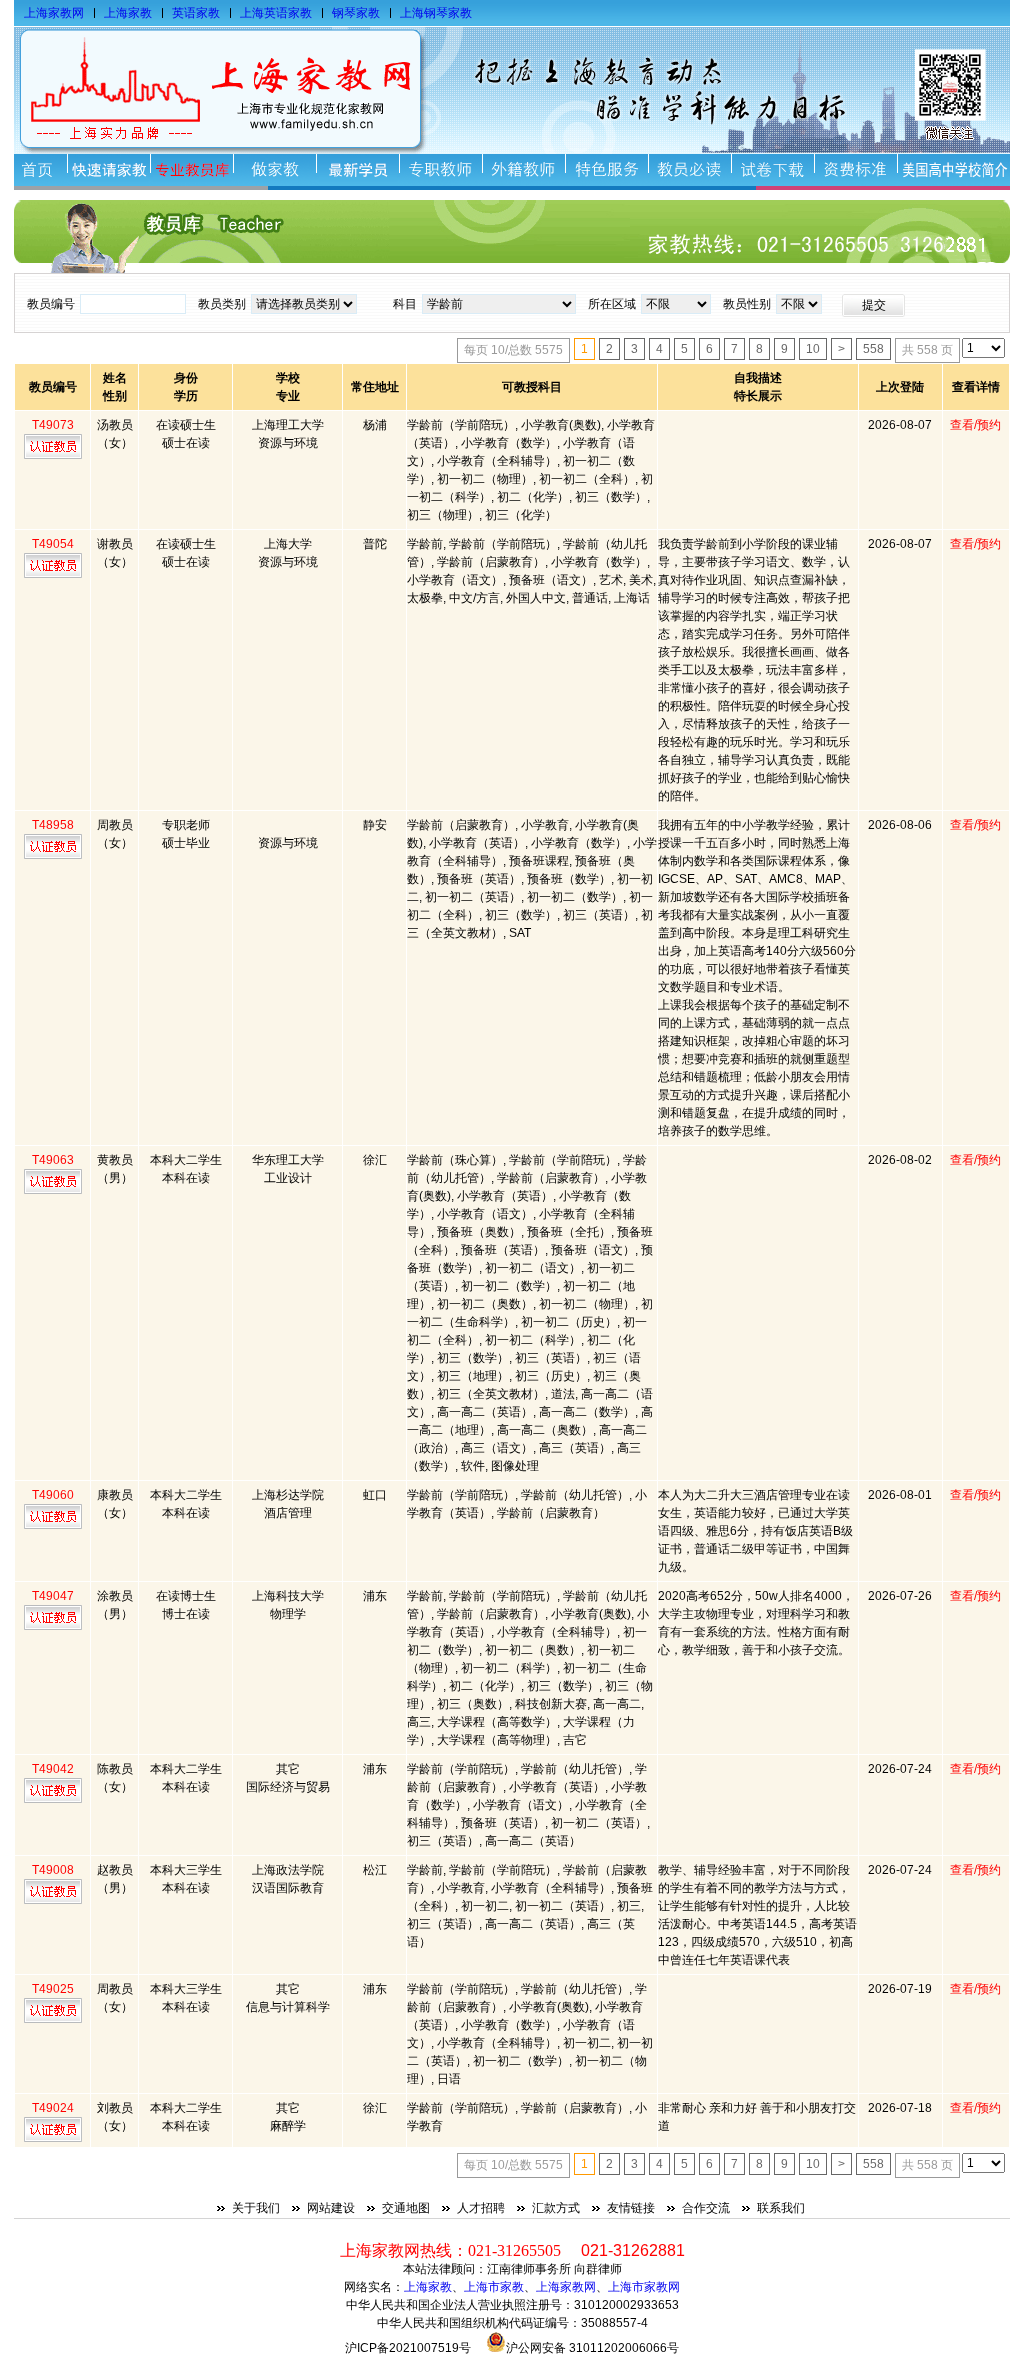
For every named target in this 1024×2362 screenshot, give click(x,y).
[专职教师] (440, 170)
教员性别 (747, 304)
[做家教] (274, 170)
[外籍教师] (523, 170)
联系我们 (781, 2208)
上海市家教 (494, 2287)
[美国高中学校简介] (953, 170)
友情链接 (631, 2208)
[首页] (40, 170)
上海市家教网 (644, 2287)
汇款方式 (556, 2208)
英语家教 (196, 13)
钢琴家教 (356, 13)
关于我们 (256, 2208)
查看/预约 (975, 425)
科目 (405, 304)
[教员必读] (689, 170)
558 (873, 349)
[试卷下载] (772, 170)
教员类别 (222, 304)
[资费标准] (855, 170)
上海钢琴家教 (436, 13)
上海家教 (128, 13)
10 (813, 349)
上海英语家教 (276, 13)
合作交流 (706, 2208)
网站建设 (331, 2208)
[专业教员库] (191, 170)
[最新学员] (357, 170)
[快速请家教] (108, 170)
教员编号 (51, 304)
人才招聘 (481, 2208)
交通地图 (406, 2208)
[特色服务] (606, 170)
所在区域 (612, 304)
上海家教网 (54, 13)
